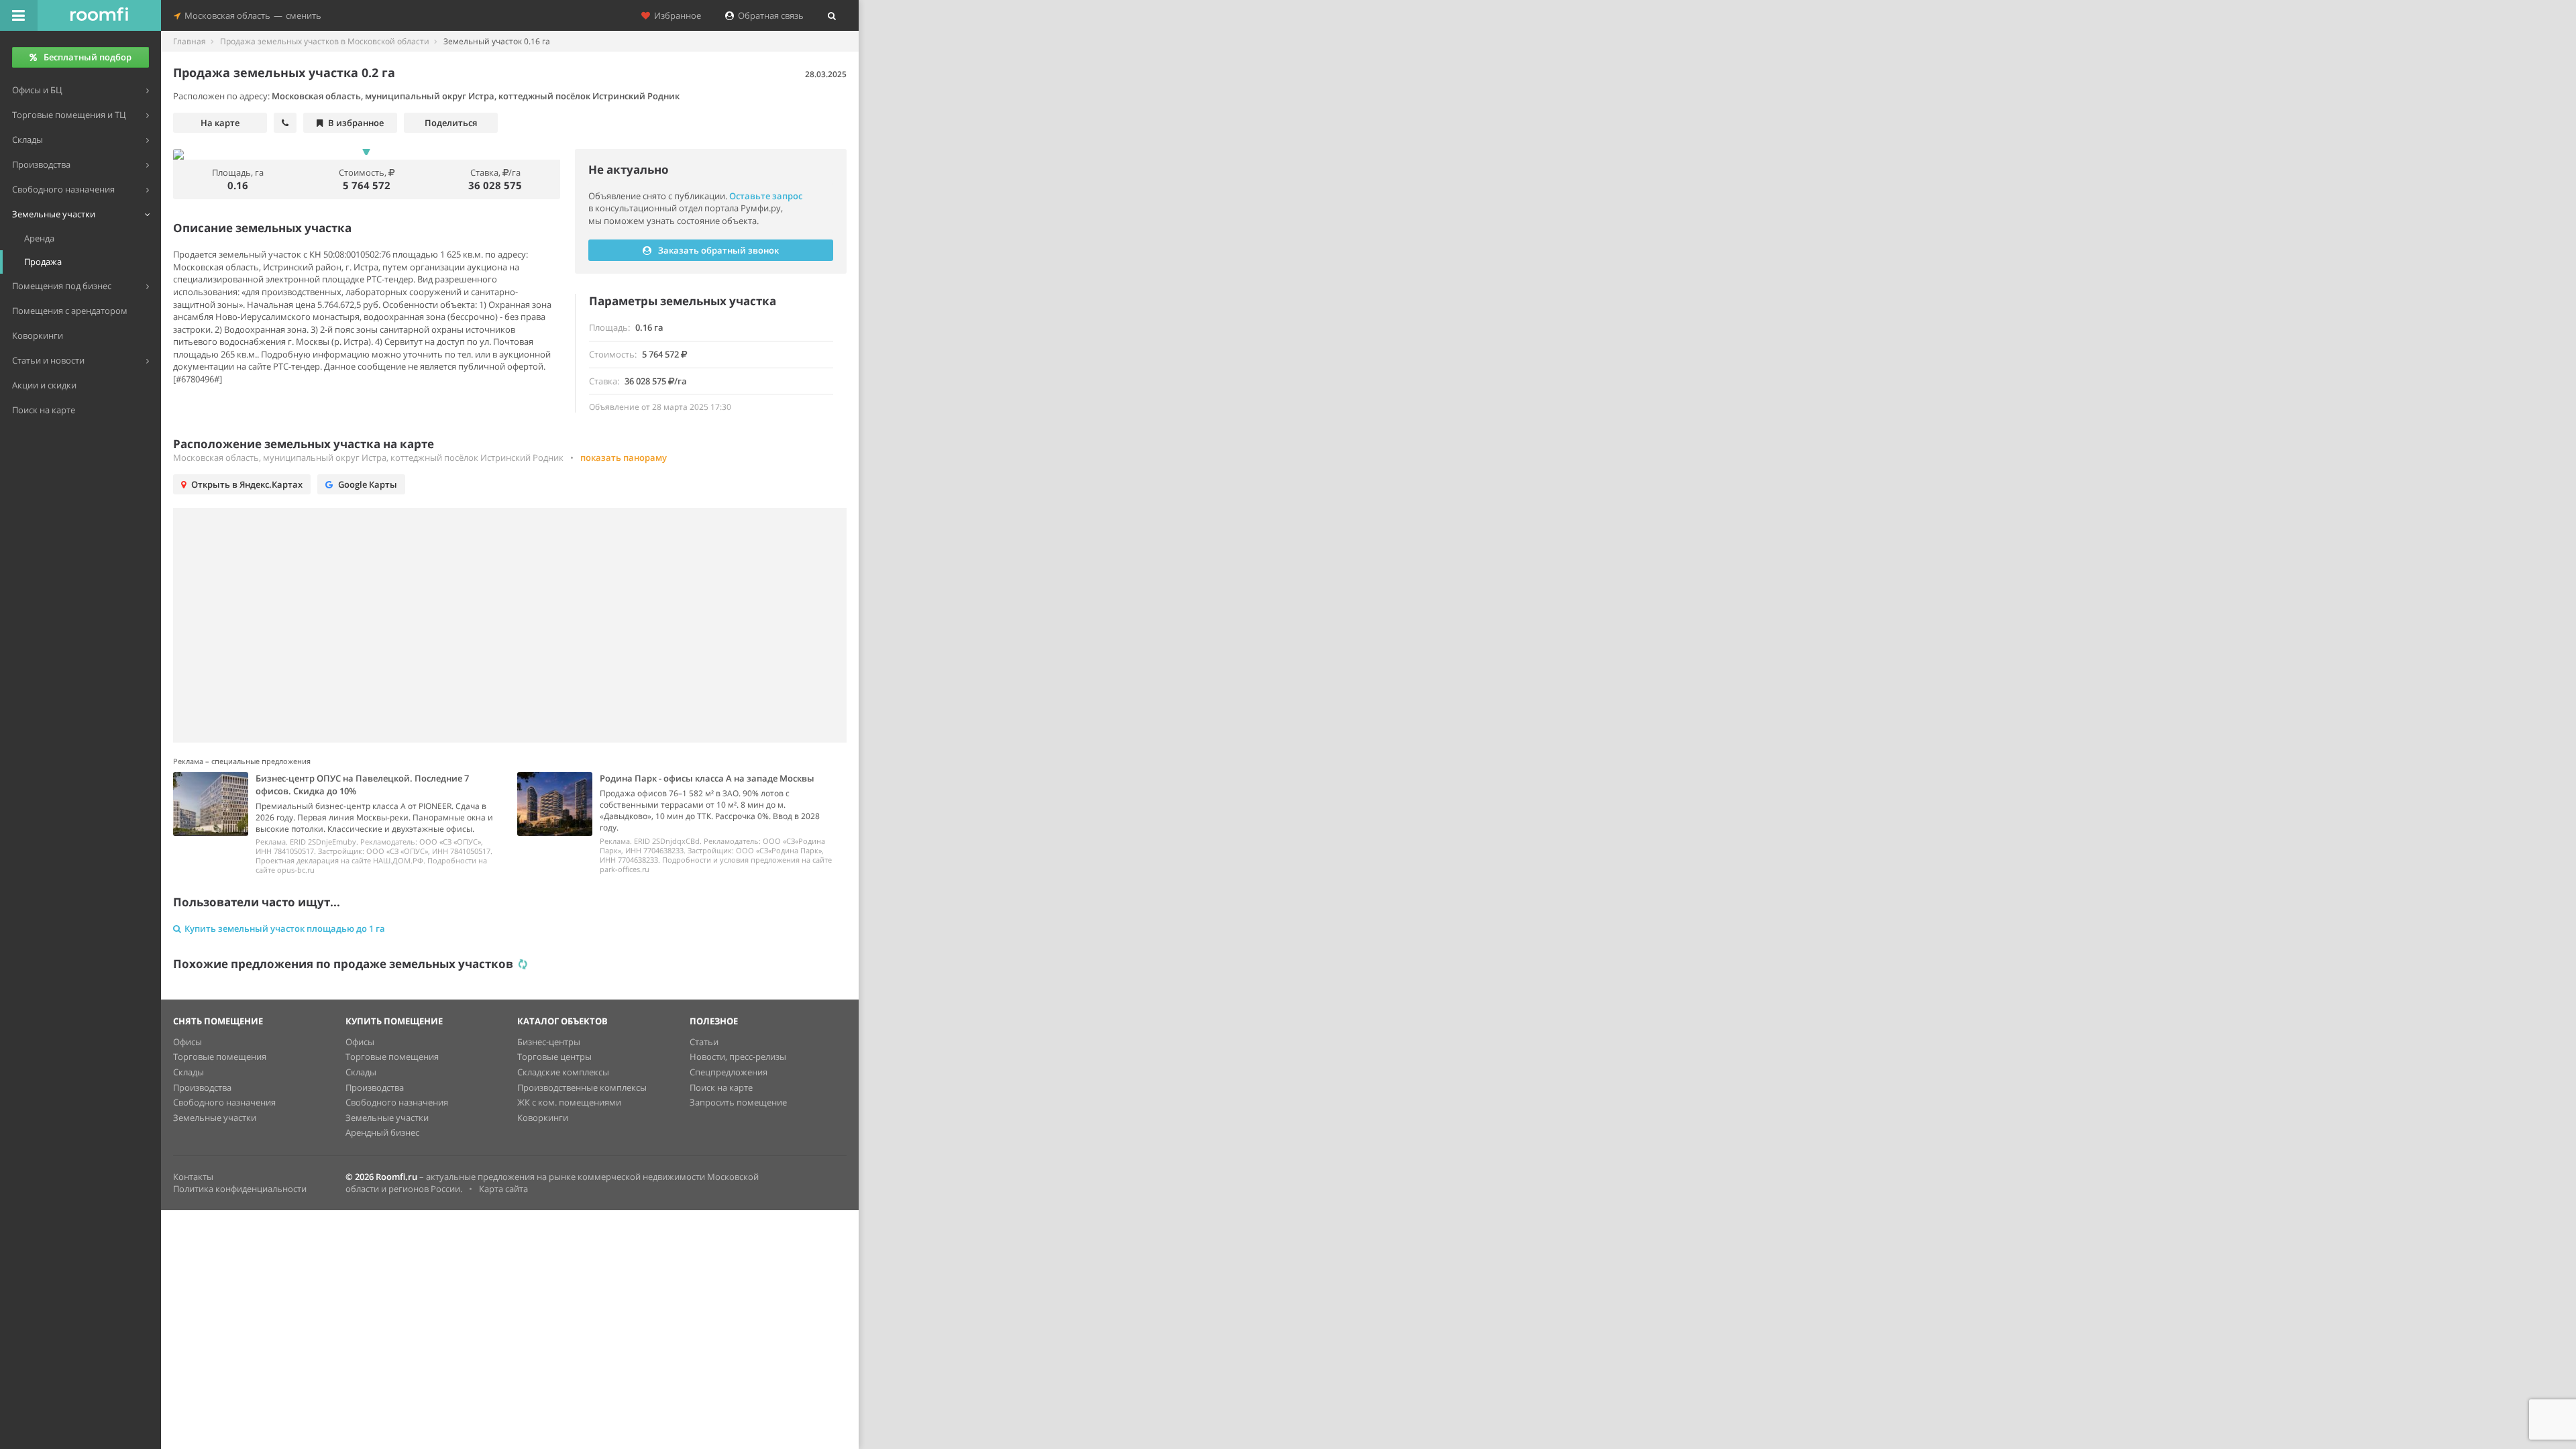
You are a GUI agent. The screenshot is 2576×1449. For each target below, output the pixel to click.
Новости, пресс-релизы (738, 1057)
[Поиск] (832, 15)
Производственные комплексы (582, 1087)
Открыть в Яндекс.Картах (247, 484)
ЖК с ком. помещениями (569, 1102)
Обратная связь (769, 15)
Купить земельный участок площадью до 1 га (285, 928)
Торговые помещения (220, 1057)
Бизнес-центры (549, 1042)
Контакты (193, 1177)
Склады (189, 1072)
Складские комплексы (563, 1072)
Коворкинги (543, 1118)
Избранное (676, 15)
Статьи (704, 1042)
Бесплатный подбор (88, 57)
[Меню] (19, 15)
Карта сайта (503, 1189)
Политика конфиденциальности (240, 1189)
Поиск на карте (721, 1087)
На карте (220, 123)
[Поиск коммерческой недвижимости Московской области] (99, 15)
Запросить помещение (738, 1102)
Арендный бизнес (382, 1132)
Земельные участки (215, 1118)
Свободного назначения (224, 1102)
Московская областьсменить (251, 15)
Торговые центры (554, 1057)
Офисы (187, 1042)
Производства (202, 1087)
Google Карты (368, 484)
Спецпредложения (729, 1072)
